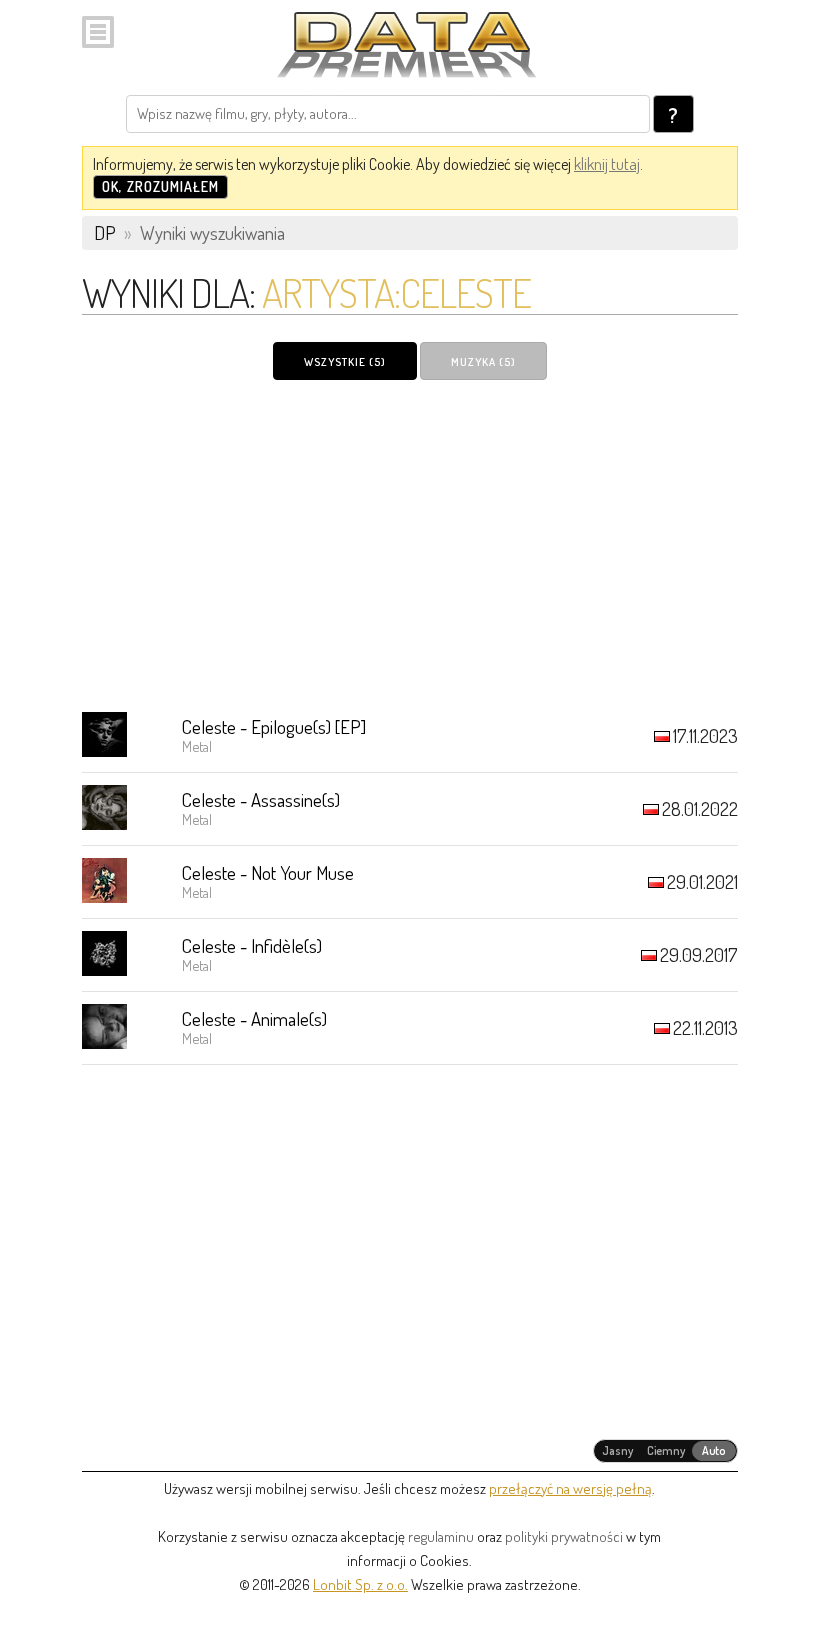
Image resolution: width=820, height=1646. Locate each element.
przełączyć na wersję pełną (570, 1488)
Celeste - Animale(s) (254, 1018)
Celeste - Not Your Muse (268, 872)
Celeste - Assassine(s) (261, 799)
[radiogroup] (665, 1451)
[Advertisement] (410, 545)
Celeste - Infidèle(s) (252, 945)
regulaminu (441, 1536)
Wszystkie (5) (345, 362)
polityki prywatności (564, 1536)
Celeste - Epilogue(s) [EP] (274, 726)
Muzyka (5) (483, 362)
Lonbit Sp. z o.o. (360, 1584)
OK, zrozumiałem (160, 186)
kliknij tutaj (607, 164)
